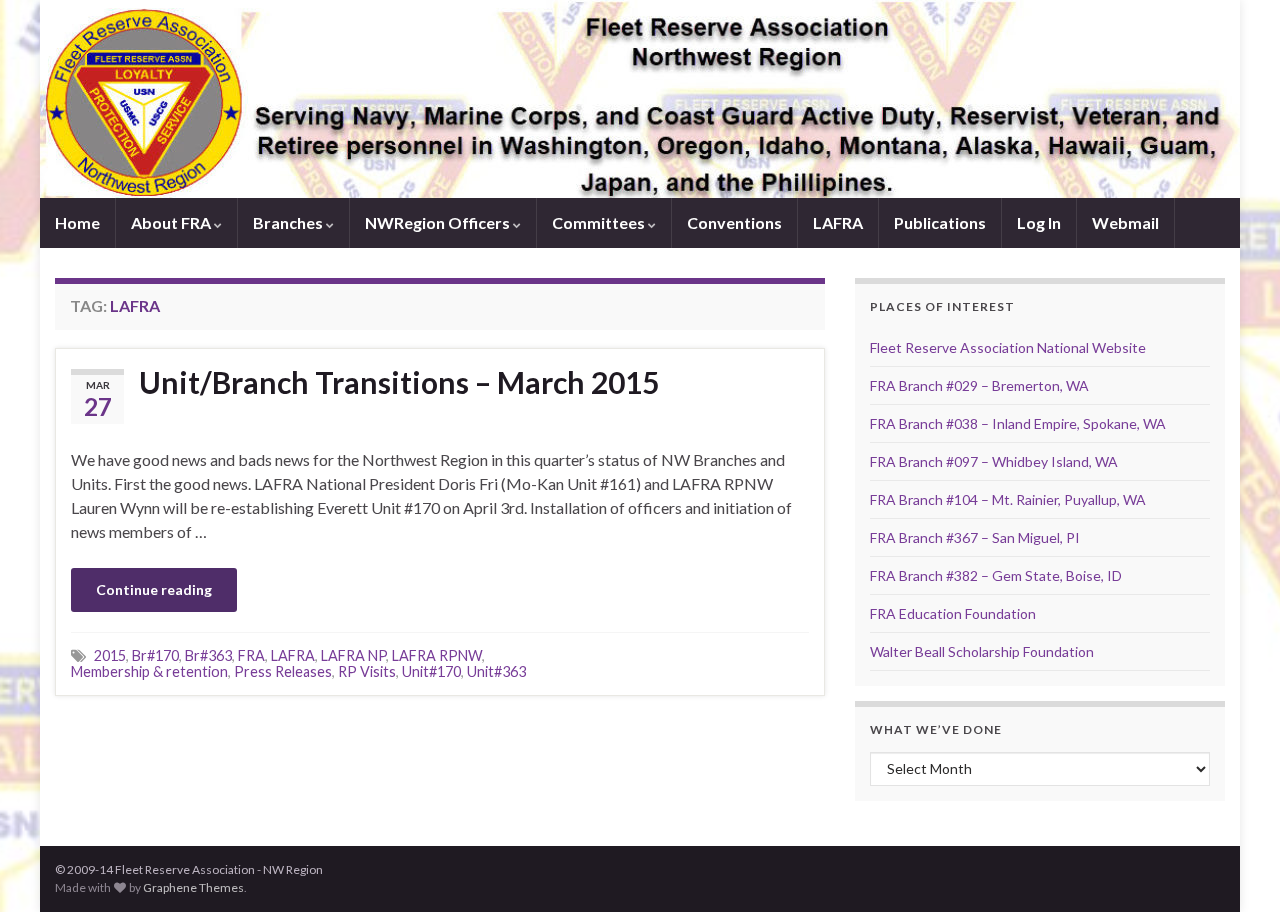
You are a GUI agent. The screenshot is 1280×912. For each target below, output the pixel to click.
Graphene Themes (193, 887)
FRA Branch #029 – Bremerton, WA (979, 385)
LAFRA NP (353, 655)
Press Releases (283, 671)
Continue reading (154, 589)
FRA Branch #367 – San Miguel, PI (975, 537)
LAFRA (838, 222)
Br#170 (155, 655)
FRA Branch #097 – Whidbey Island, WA (994, 461)
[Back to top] (1235, 867)
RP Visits (367, 671)
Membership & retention (149, 671)
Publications (940, 222)
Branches (289, 222)
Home (77, 222)
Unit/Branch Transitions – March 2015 (399, 382)
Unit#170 (431, 671)
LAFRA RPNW (437, 655)
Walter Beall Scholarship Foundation (982, 651)
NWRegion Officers (439, 222)
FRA (251, 655)
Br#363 (208, 655)
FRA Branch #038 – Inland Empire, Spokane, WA (1018, 423)
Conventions (734, 222)
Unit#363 (496, 671)
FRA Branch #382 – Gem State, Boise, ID (996, 575)
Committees (600, 222)
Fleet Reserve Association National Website (1008, 347)
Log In (1039, 222)
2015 (110, 655)
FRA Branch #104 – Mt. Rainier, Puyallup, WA (1008, 499)
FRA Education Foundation (953, 613)
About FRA (172, 222)
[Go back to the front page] (640, 99)
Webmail (1125, 222)
